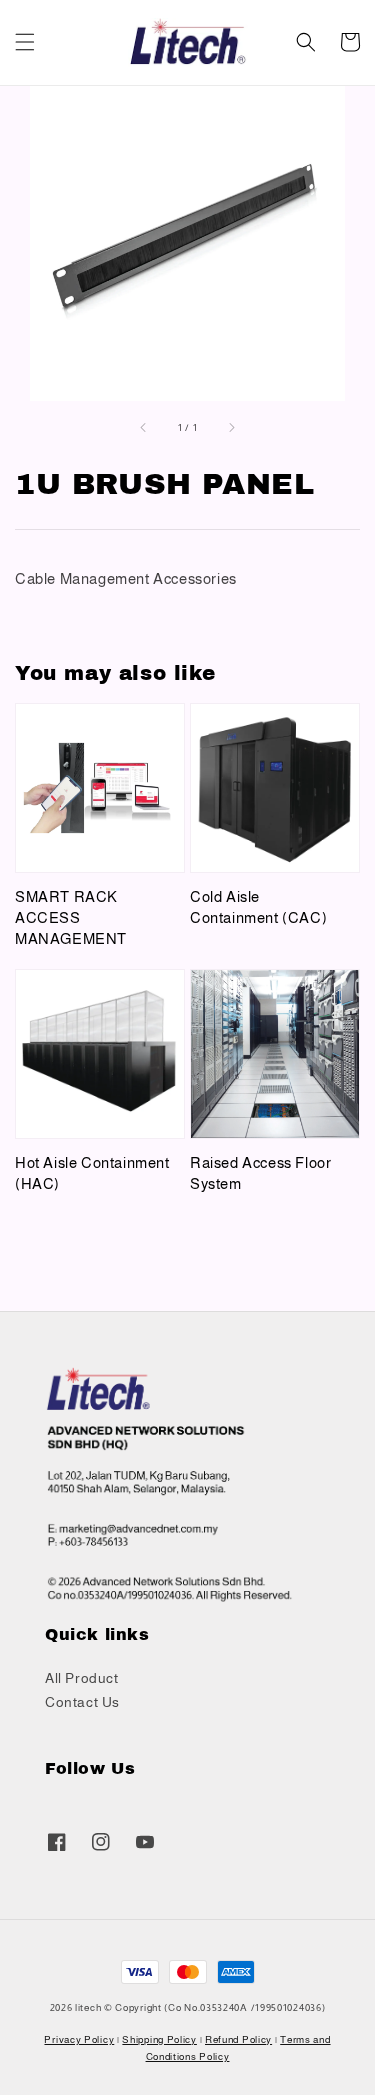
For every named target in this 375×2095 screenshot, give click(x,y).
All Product (82, 1678)
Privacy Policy (79, 2039)
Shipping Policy (159, 2039)
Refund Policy (238, 2039)
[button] (25, 42)
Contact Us (82, 1702)
